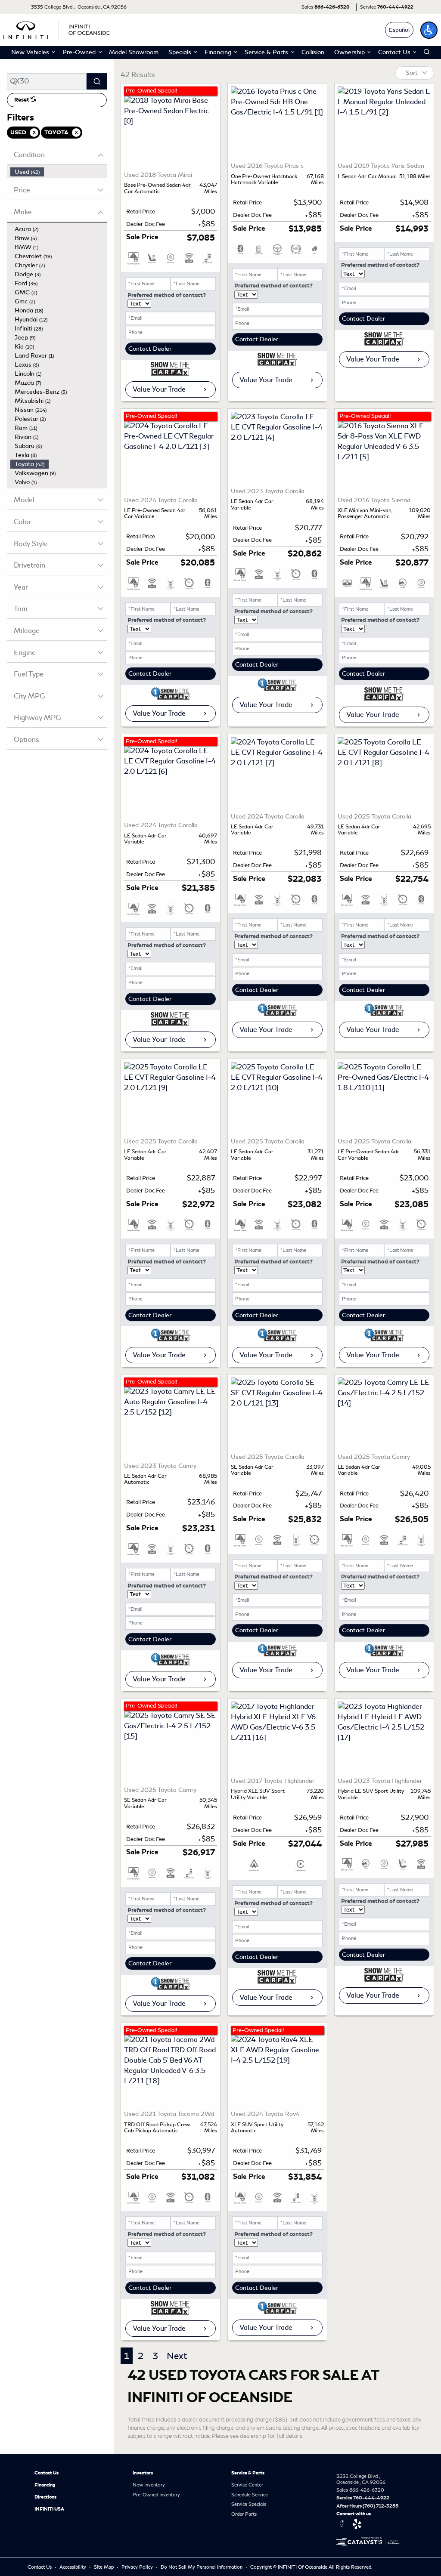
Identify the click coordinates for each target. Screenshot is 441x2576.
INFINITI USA (49, 2509)
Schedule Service (250, 2495)
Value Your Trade (159, 389)
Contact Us (47, 2473)
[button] (429, 30)
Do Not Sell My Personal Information (202, 2567)
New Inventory (149, 2485)
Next (177, 2356)
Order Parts (244, 2514)
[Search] (97, 81)
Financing (45, 2485)
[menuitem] (59, 172)
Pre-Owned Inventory (156, 2495)
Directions (45, 2497)
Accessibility (73, 2567)
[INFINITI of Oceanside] (57, 29)
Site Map (104, 2567)
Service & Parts (248, 2473)
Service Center (247, 2485)
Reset (22, 100)
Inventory (143, 2473)
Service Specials (249, 2504)
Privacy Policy (138, 2567)
